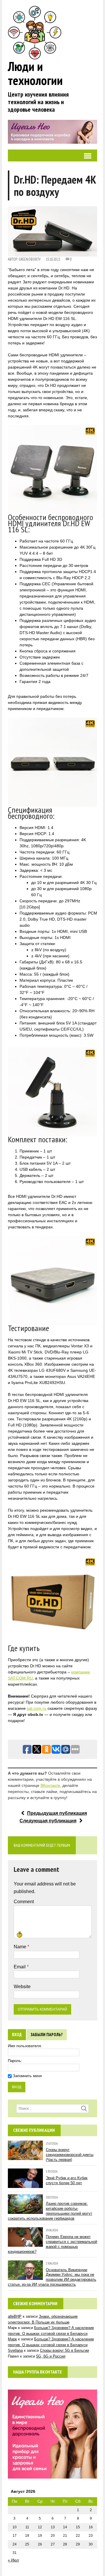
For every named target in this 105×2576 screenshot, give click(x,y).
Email (20, 1967)
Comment (24, 1902)
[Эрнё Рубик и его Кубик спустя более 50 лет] (25, 2185)
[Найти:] (52, 2108)
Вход (17, 2035)
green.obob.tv (30, 259)
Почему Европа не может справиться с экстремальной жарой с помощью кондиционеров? (52, 2244)
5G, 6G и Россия (51, 2356)
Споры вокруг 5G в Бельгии (64, 2350)
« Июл (13, 2560)
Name (21, 1947)
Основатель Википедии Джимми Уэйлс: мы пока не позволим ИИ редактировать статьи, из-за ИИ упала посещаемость (52, 2277)
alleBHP (15, 2316)
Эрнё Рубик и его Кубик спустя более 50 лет (67, 2180)
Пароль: (15, 2061)
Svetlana (15, 2350)
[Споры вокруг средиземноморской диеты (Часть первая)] (25, 2157)
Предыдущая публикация (57, 1813)
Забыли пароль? (47, 2035)
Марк (12, 2339)
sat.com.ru (37, 1708)
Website (22, 1987)
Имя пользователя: (25, 2046)
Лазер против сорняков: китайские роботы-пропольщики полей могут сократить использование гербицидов (50, 2211)
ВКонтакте (50, 1785)
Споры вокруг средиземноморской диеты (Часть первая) (70, 2155)
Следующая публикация (48, 1821)
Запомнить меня (27, 2076)
